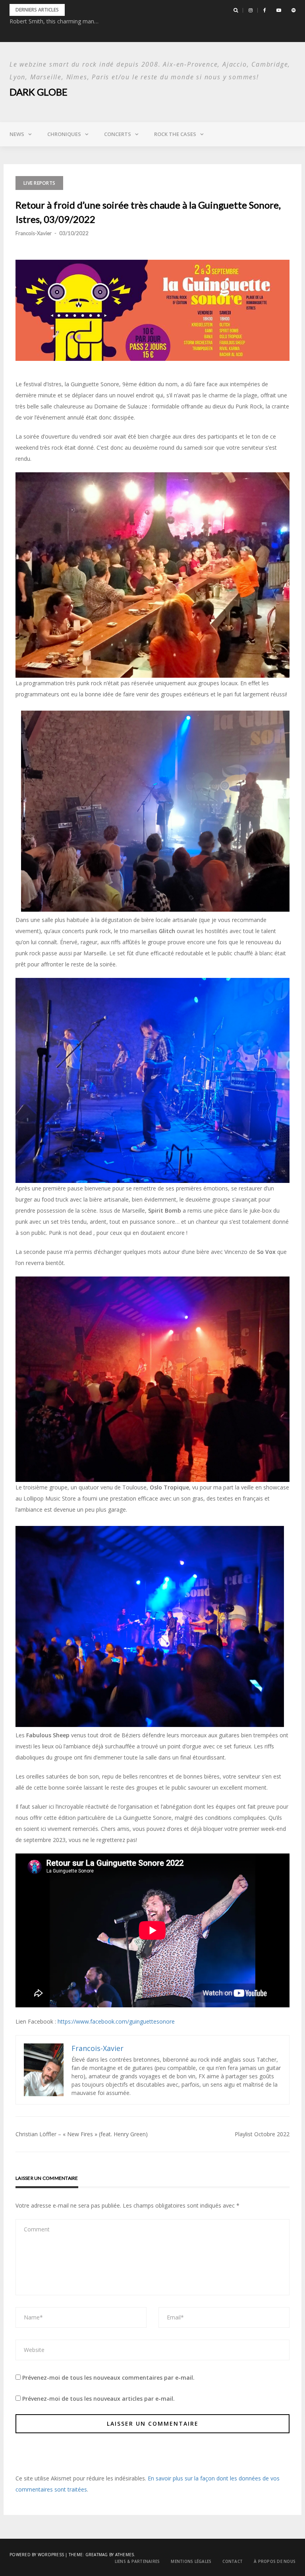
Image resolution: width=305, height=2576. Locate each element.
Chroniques (64, 134)
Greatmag (97, 2555)
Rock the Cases (175, 134)
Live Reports (39, 183)
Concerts (118, 134)
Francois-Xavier (34, 233)
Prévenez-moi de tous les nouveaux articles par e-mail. (98, 2399)
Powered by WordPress (37, 2555)
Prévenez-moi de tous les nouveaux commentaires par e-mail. (108, 2378)
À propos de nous (275, 2561)
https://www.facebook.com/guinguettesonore (116, 2021)
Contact (233, 2561)
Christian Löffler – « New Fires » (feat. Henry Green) (82, 2134)
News (17, 134)
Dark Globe (39, 92)
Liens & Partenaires (137, 2561)
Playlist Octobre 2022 (262, 2134)
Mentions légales (191, 2561)
